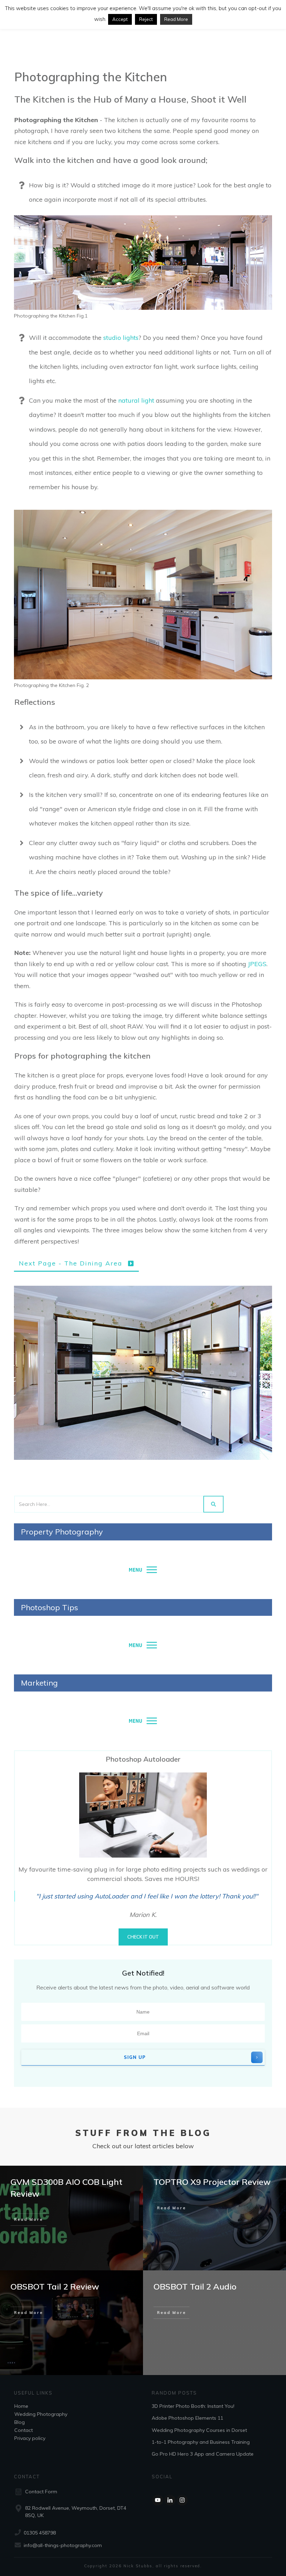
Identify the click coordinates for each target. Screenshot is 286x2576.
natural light (136, 400)
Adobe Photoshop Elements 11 (187, 2418)
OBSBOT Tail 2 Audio (195, 2286)
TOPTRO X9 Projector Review (212, 2182)
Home (21, 2406)
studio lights (121, 338)
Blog (20, 2422)
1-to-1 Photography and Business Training (201, 2442)
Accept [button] (120, 19)
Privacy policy (30, 2438)
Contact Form (41, 2492)
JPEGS (257, 964)
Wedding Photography (41, 2414)
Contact (24, 2430)
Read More (176, 19)
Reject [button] (146, 19)
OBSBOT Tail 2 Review (55, 2286)
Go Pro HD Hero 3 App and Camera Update (203, 2454)
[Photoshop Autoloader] (143, 1815)
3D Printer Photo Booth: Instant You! (193, 2406)
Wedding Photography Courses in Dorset (199, 2430)
